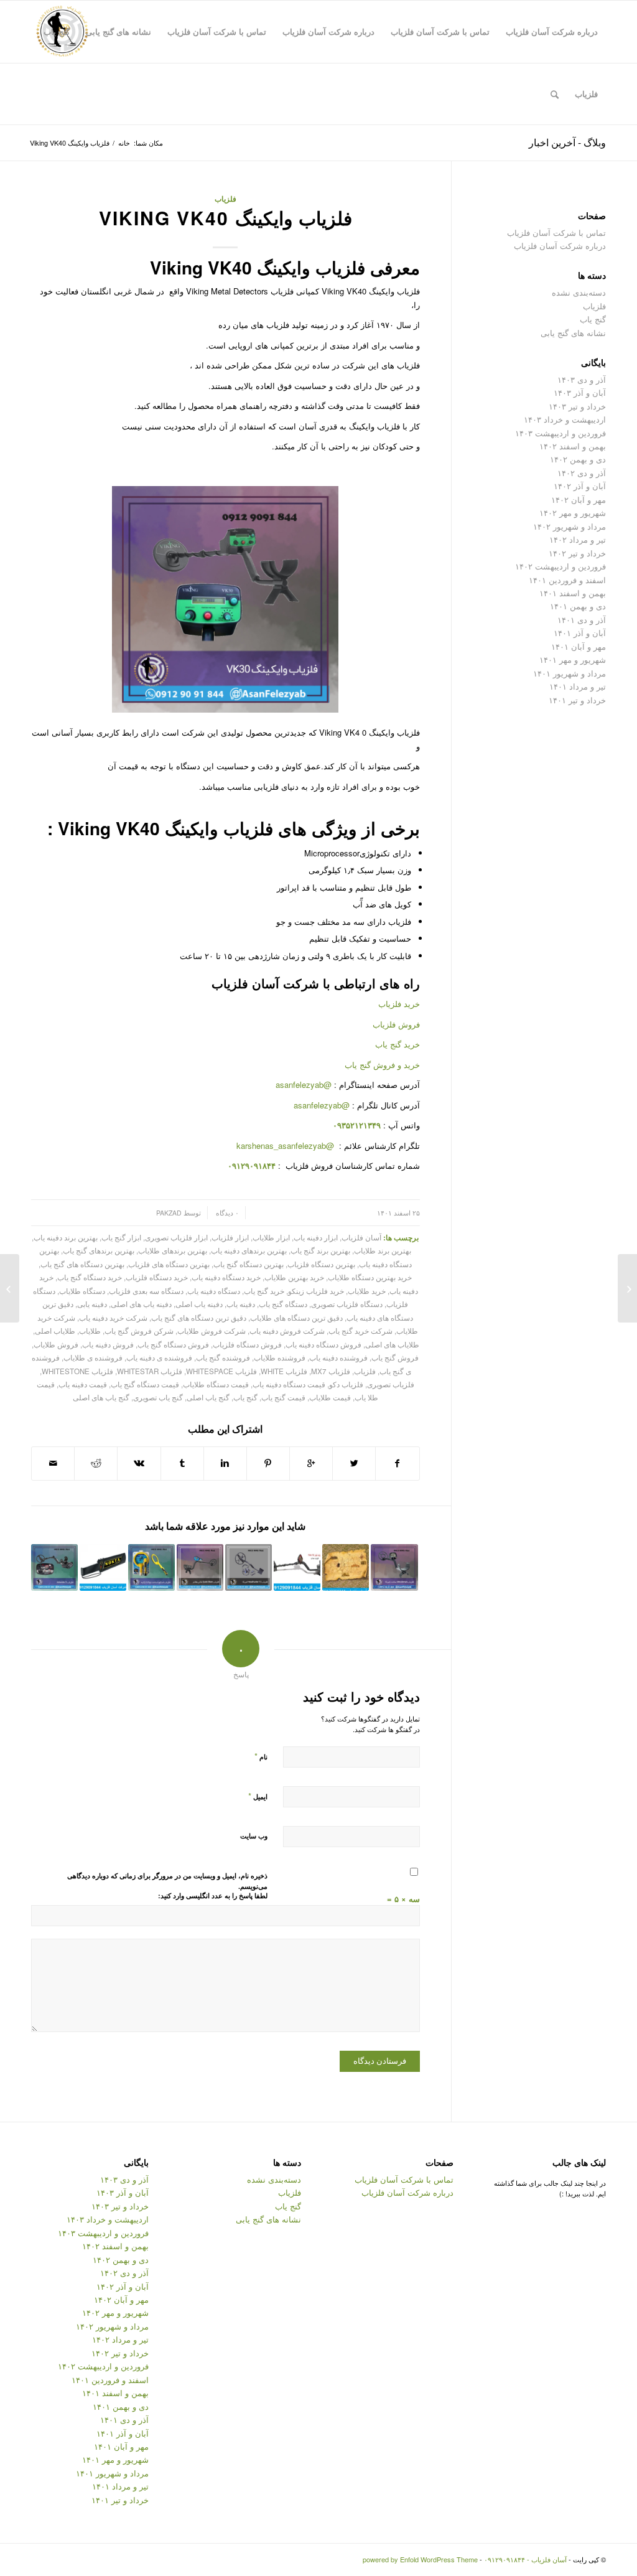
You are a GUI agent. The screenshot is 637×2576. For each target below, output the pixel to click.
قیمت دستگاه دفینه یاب (289, 1384)
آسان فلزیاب (361, 1237)
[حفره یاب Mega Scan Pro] (627, 1288)
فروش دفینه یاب (108, 1344)
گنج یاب (245, 1397)
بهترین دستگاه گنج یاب (249, 1264)
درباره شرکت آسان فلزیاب (560, 246)
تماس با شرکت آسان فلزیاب (556, 232)
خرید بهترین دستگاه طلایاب (370, 1277)
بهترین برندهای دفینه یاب (249, 1250)
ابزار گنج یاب (121, 1237)
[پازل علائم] (346, 1567)
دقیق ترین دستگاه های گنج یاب (199, 1318)
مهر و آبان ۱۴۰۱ (579, 646)
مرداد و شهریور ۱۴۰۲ (570, 526)
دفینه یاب (241, 1304)
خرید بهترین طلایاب (294, 1277)
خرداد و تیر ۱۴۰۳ (577, 406)
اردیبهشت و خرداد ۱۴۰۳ (565, 419)
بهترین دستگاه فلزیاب (321, 1264)
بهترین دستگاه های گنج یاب (82, 1264)
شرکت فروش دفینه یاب (287, 1331)
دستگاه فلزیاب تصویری (347, 1304)
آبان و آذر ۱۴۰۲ (580, 486)
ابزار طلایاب (271, 1237)
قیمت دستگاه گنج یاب (145, 1384)
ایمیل (258, 1796)
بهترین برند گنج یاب (320, 1250)
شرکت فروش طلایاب (212, 1331)
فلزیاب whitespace (221, 1371)
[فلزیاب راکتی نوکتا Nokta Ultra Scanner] (103, 1567)
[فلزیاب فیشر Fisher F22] (297, 1567)
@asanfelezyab (304, 1084)
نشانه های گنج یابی (573, 333)
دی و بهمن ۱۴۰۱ (578, 606)
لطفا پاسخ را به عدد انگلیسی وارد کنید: (213, 1895)
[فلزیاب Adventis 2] (54, 1567)
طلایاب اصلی (55, 1331)
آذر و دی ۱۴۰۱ (582, 620)
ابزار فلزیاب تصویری (176, 1237)
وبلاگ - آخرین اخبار (567, 142)
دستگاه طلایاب (82, 1291)
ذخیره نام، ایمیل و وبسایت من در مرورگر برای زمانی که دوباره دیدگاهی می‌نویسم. (167, 1881)
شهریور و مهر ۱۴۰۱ (573, 659)
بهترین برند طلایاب (383, 1250)
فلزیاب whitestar (150, 1371)
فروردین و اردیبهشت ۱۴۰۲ (560, 566)
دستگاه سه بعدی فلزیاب (146, 1291)
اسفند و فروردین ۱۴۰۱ (567, 580)
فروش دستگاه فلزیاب (247, 1344)
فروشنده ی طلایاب (93, 1357)
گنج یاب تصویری (158, 1397)
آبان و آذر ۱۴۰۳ (580, 392)
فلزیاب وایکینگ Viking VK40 (226, 218)
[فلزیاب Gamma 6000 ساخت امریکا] (394, 1567)
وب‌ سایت (254, 1836)
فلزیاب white (284, 1371)
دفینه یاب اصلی (199, 1304)
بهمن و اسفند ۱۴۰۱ (573, 593)
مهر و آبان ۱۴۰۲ (579, 499)
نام (261, 1756)
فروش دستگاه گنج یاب (173, 1344)
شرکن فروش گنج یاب (139, 1331)
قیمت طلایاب (330, 1397)
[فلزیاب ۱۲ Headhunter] (249, 1567)
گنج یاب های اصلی (101, 1397)
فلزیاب (226, 199)
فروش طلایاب (56, 1344)
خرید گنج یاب (398, 1044)
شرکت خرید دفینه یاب (113, 1318)
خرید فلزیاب (399, 1004)
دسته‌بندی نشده (579, 292)
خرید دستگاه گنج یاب (90, 1277)
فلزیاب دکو (346, 1384)
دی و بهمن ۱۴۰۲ (578, 459)
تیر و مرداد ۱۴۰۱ (578, 686)
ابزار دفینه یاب (316, 1237)
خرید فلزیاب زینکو (316, 1291)
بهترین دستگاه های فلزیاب (169, 1264)
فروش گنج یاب (395, 1357)
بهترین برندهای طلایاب (173, 1250)
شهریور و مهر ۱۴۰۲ (573, 513)
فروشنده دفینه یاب (338, 1357)
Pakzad (169, 1213)
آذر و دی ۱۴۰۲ (582, 473)
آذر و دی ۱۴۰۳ (582, 379)
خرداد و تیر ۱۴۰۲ (577, 553)
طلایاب (90, 1331)
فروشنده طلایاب (280, 1357)
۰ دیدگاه (226, 1213)
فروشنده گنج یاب (223, 1357)
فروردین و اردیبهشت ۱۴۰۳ (560, 433)
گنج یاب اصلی (208, 1397)
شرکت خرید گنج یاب (360, 1331)
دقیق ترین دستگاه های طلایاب (296, 1318)
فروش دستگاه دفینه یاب (323, 1344)
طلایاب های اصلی (392, 1344)
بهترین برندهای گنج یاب (99, 1250)
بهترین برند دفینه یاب (66, 1237)
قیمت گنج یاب (283, 1397)
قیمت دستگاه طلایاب (216, 1384)
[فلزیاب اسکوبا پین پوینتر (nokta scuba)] (151, 1567)
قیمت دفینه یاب (83, 1384)
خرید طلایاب (367, 1291)
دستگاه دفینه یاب (214, 1291)
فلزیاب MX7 (331, 1371)
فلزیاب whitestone (77, 1371)
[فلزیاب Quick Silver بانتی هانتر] (200, 1567)
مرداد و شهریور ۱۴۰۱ (570, 673)
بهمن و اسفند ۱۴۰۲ (573, 446)
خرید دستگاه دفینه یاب (226, 1277)
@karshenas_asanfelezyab (286, 1145)
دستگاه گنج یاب (283, 1304)
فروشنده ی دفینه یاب (159, 1357)
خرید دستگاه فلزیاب (157, 1277)
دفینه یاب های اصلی (141, 1304)
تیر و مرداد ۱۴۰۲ (578, 539)
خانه (124, 143)
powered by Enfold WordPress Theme (420, 2559)
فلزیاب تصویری (391, 1384)
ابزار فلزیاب (230, 1237)
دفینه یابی (92, 1304)
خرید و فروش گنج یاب (382, 1065)
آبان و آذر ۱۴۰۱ (580, 633)
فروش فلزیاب (396, 1024)
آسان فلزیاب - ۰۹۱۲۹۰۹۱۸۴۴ (525, 2559)
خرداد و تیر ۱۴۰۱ (577, 700)
